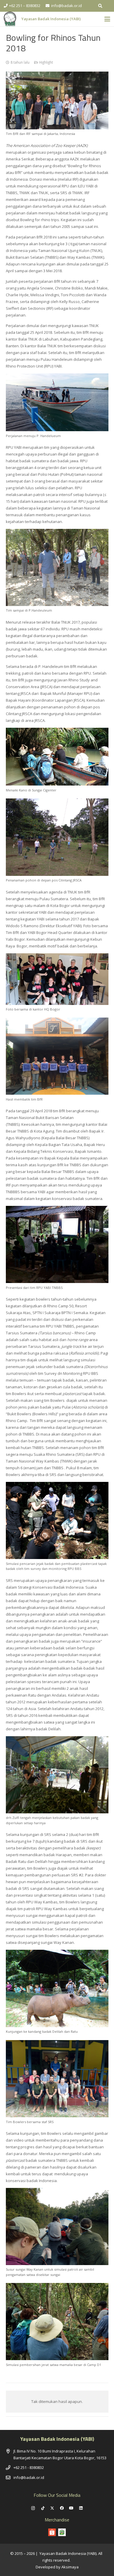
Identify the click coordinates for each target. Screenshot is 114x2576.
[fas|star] (62, 2532)
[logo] (10, 19)
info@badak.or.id (29, 2477)
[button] (100, 6)
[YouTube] (71, 2508)
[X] (52, 2508)
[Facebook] (62, 2508)
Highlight (46, 62)
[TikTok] (43, 2508)
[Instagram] (33, 2508)
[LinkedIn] (81, 2508)
